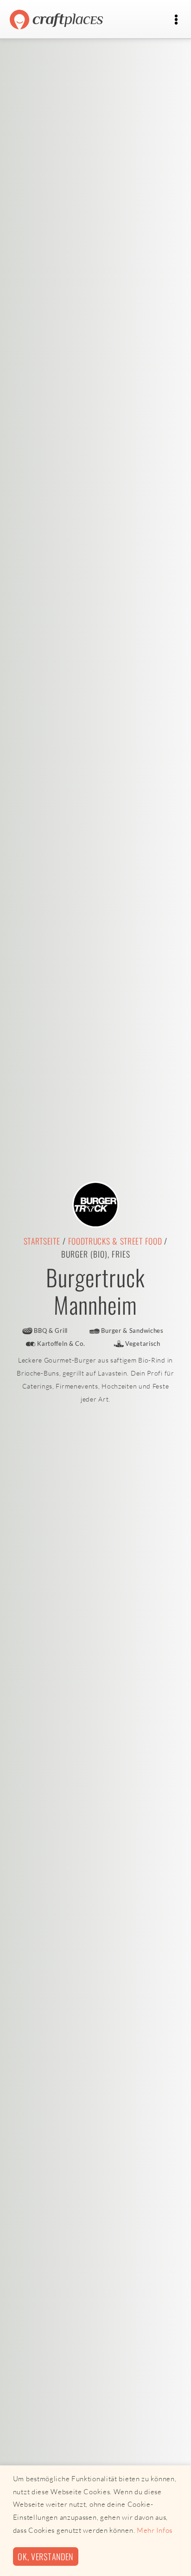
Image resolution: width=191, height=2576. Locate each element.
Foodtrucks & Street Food (115, 1241)
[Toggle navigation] (176, 20)
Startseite (42, 1241)
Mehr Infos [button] (155, 2530)
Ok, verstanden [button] (45, 2556)
